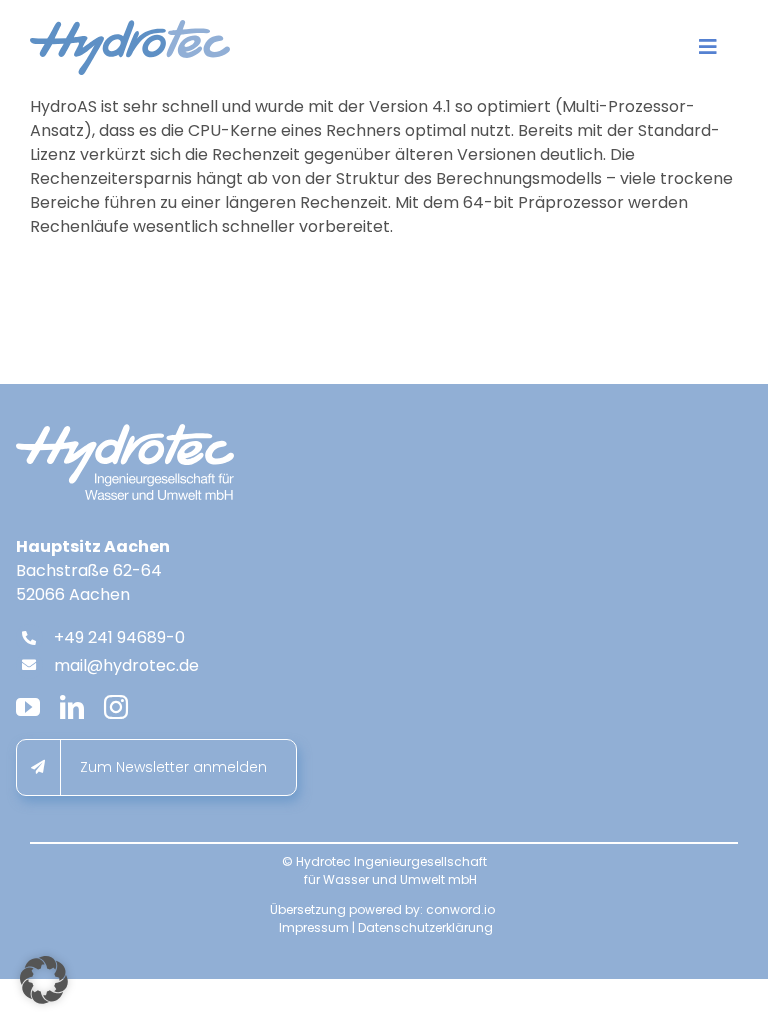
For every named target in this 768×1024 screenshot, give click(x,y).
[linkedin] (72, 707)
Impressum (314, 927)
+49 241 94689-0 (119, 637)
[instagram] (116, 707)
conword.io (460, 909)
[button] (44, 980)
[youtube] (28, 707)
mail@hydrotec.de (126, 665)
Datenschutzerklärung (425, 927)
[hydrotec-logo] (130, 27)
